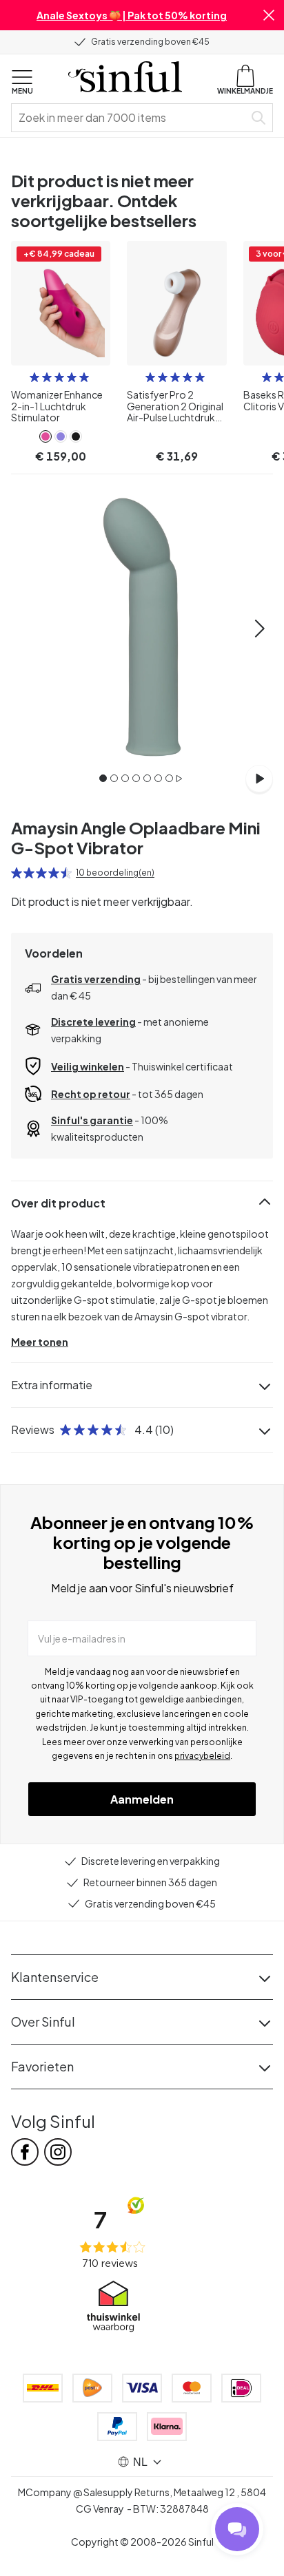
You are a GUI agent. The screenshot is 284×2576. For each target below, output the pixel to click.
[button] (269, 15)
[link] (45, 436)
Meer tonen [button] (40, 1342)
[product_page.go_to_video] (259, 779)
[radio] (34, 377)
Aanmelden (142, 1799)
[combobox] (130, 118)
